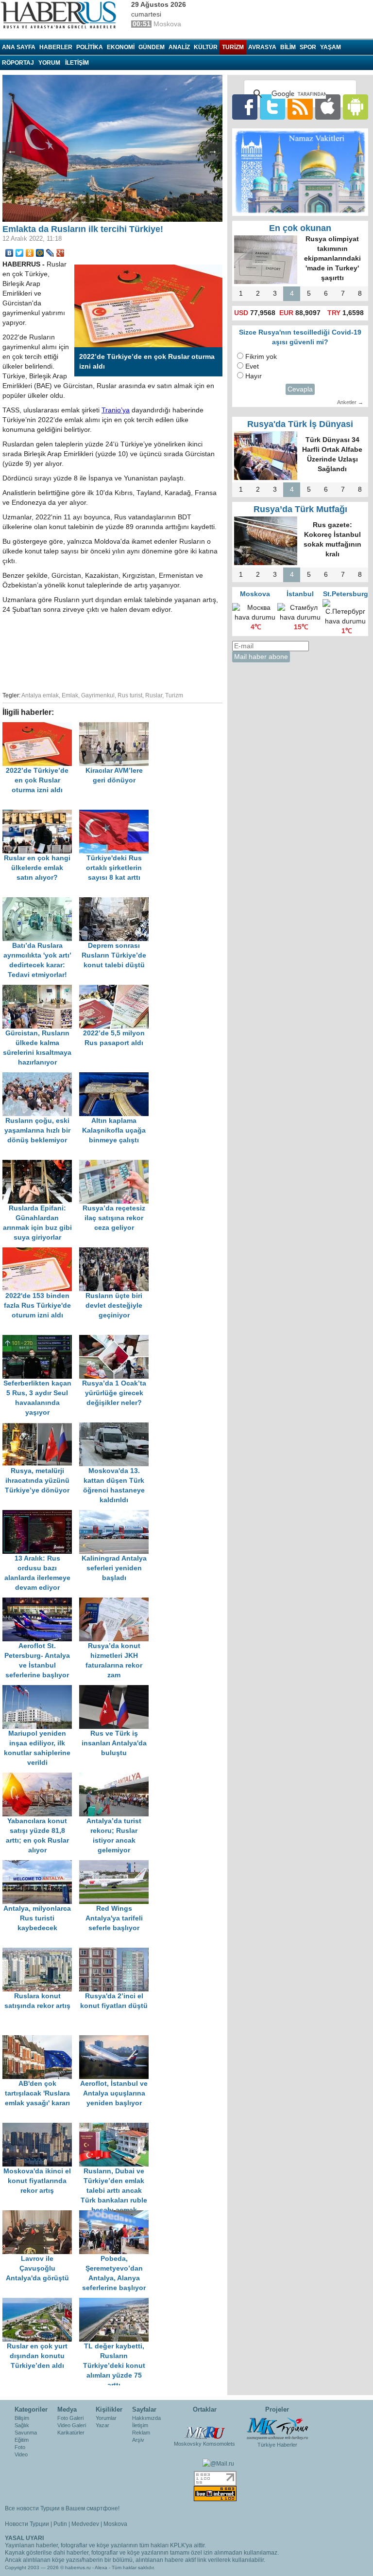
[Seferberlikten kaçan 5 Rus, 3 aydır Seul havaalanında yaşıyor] (41, 1340)
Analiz (179, 47)
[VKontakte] (9, 253)
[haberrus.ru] (61, 15)
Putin (60, 2524)
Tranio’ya (116, 410)
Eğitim (22, 2440)
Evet (252, 366)
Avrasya (262, 47)
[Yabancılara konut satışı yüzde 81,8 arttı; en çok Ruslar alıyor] (41, 1777)
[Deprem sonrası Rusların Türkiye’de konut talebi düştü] (117, 902)
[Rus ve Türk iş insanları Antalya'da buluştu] (117, 1690)
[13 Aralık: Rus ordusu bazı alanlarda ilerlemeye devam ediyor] (41, 1515)
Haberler (56, 47)
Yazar (102, 2425)
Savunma (26, 2433)
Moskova (115, 2524)
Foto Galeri (70, 2418)
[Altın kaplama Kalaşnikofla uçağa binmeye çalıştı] (117, 1077)
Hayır (254, 376)
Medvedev (85, 2524)
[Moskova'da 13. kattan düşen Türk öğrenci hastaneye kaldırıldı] (117, 1427)
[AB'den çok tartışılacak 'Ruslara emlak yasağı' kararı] (41, 2040)
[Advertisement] (155, 651)
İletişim (140, 2425)
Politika (90, 47)
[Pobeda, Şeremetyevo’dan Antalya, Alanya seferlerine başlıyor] (117, 2215)
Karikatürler (71, 2433)
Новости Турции (27, 2524)
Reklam (141, 2433)
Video (21, 2454)
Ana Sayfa (19, 47)
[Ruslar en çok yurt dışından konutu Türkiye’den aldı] (41, 2302)
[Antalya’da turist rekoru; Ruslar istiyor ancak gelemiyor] (117, 1777)
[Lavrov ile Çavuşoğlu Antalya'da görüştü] (41, 2215)
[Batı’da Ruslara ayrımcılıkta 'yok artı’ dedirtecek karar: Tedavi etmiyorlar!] (41, 902)
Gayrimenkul (98, 695)
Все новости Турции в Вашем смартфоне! (62, 2508)
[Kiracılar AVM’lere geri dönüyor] (117, 727)
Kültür (206, 47)
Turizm (233, 47)
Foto (20, 2447)
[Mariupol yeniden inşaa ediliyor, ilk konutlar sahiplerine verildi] (41, 1690)
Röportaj (18, 63)
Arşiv (138, 2440)
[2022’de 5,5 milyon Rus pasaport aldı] (117, 989)
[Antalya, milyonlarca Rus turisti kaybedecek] (41, 1865)
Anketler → (350, 402)
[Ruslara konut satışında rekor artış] (41, 1952)
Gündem (152, 47)
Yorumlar (106, 2418)
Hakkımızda (146, 2418)
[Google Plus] (60, 253)
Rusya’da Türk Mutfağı (300, 509)
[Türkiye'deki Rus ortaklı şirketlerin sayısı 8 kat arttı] (117, 814)
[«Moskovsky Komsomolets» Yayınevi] (204, 2428)
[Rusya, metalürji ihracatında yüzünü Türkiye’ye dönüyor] (41, 1427)
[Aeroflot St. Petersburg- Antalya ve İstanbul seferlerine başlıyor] (41, 1602)
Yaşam (331, 47)
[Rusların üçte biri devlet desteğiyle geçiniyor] (117, 1252)
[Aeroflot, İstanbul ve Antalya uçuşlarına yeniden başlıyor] (117, 2040)
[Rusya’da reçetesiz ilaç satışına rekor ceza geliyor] (117, 1164)
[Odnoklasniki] (30, 253)
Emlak (70, 695)
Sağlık (22, 2425)
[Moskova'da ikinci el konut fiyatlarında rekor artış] (41, 2127)
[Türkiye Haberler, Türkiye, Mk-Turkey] (277, 2428)
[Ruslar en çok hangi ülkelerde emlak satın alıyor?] (41, 814)
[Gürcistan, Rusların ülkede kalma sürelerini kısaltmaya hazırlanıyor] (41, 989)
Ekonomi (121, 47)
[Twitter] (20, 253)
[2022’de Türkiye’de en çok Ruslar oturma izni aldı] (41, 727)
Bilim (288, 47)
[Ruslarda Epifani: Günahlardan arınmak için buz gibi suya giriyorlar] (41, 1164)
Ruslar (154, 695)
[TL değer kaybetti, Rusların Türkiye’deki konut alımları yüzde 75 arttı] (117, 2302)
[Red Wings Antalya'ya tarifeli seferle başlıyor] (117, 1865)
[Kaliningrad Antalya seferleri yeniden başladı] (117, 1515)
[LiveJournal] (50, 253)
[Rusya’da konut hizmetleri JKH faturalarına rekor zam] (117, 1602)
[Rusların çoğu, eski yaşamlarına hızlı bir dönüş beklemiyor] (41, 1077)
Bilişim (22, 2418)
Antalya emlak (40, 695)
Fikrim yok (261, 357)
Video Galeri (72, 2425)
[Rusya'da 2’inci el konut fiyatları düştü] (117, 1952)
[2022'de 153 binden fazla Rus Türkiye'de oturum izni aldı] (41, 1252)
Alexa (101, 2567)
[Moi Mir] (40, 253)
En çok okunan (300, 228)
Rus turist (130, 695)
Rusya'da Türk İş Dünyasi (300, 424)
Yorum (49, 63)
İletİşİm (77, 63)
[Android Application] (356, 107)
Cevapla (300, 389)
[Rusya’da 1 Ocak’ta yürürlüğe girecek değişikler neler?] (117, 1340)
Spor (308, 47)
